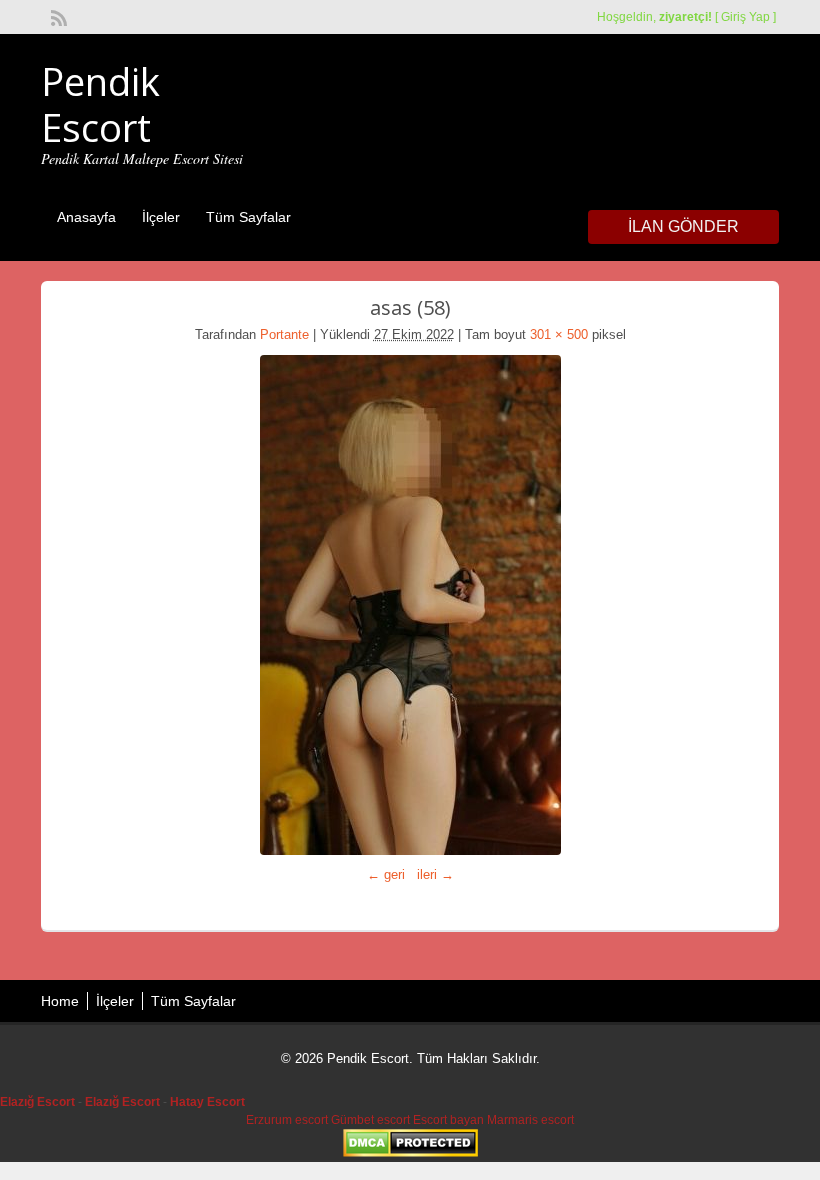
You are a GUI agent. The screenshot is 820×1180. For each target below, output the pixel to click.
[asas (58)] (410, 605)
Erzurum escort (287, 1120)
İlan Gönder (683, 226)
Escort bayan (448, 1120)
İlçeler (161, 217)
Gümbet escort (370, 1120)
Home (60, 1001)
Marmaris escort (530, 1120)
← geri (386, 874)
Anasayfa (86, 217)
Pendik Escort (100, 104)
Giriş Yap (745, 17)
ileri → (435, 874)
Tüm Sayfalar (248, 217)
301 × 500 (559, 334)
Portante (284, 334)
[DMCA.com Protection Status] (410, 1153)
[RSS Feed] (57, 16)
